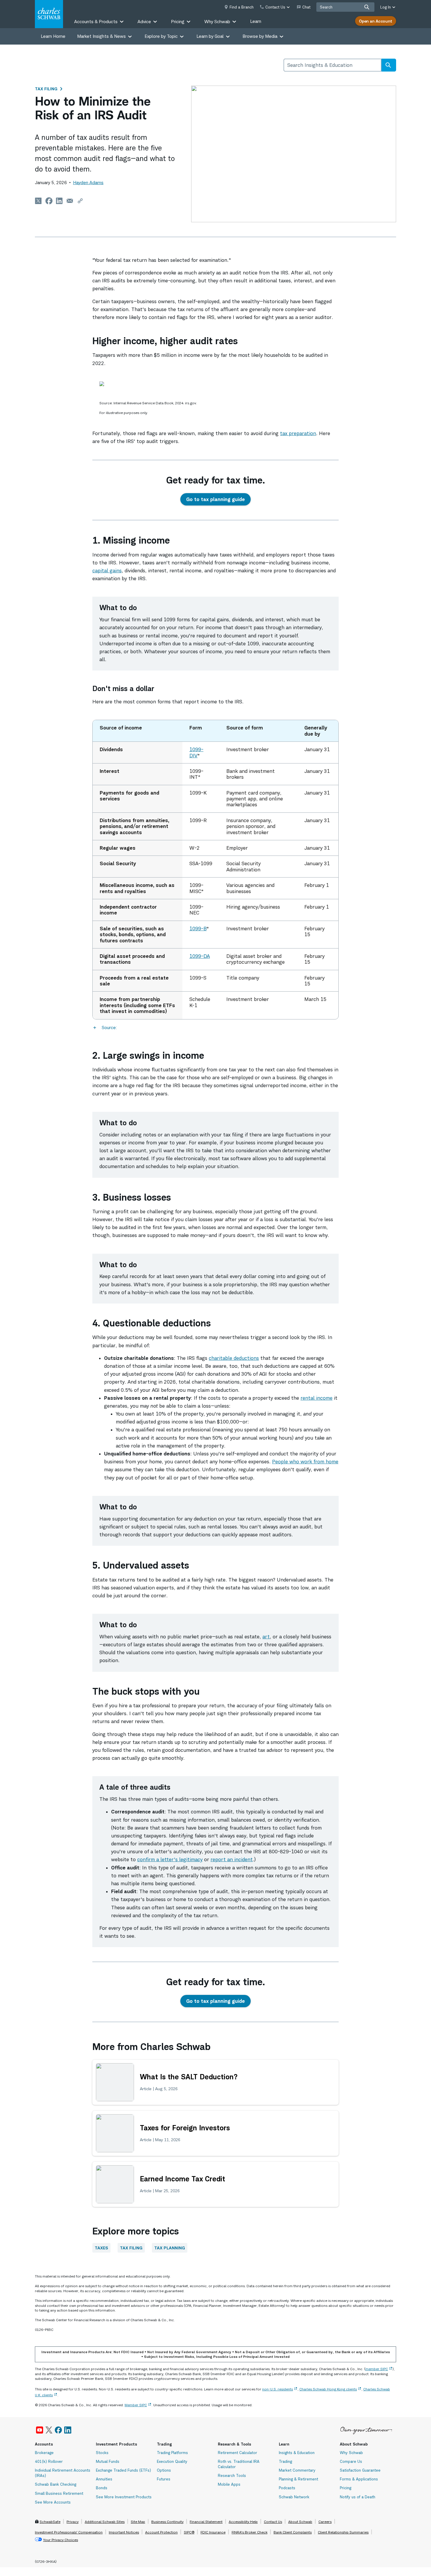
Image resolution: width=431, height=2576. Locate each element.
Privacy (73, 2522)
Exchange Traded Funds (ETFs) (123, 2470)
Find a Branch (242, 7)
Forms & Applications (359, 2479)
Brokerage (44, 2453)
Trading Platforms (172, 2453)
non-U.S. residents (278, 2389)
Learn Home (53, 36)
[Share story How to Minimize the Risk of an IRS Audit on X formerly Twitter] (38, 201)
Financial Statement (206, 2522)
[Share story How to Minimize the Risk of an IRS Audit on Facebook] (49, 201)
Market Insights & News (101, 36)
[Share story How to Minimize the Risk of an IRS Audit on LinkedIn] (60, 201)
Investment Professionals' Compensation (69, 2532)
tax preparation (298, 433)
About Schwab (300, 2522)
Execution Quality (172, 2461)
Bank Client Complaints (293, 2532)
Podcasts (287, 2488)
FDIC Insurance (213, 2532)
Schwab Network (294, 2497)
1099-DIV (196, 752)
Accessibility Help (243, 2522)
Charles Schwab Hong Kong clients (328, 2389)
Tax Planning (170, 2248)
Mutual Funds (108, 2461)
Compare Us (351, 2461)
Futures (164, 2479)
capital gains (107, 571)
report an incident (232, 1859)
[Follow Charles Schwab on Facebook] (58, 2430)
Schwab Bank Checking (56, 2484)
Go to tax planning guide (215, 499)
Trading (285, 2461)
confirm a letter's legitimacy (170, 1859)
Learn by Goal (210, 36)
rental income (317, 1398)
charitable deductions (234, 1358)
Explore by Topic (161, 36)
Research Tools (232, 2475)
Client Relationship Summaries (343, 2532)
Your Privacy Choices (61, 2540)
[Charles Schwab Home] (49, 14)
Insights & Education (297, 2453)
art (266, 1637)
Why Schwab (351, 2453)
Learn (256, 21)
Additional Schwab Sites (105, 2522)
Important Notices (124, 2532)
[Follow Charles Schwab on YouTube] (40, 2430)
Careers (325, 2522)
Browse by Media (260, 36)
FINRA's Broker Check (250, 2532)
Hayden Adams (88, 183)
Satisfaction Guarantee (360, 2470)
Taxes (101, 2248)
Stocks (102, 2453)
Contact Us (273, 2522)
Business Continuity (167, 2522)
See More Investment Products (124, 2497)
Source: (109, 1027)
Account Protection (161, 2532)
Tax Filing (46, 89)
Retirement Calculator (237, 2453)
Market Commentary (297, 2470)
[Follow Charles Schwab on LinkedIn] (68, 2430)
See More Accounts (53, 2502)
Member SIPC (136, 2405)
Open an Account (376, 21)
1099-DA (200, 956)
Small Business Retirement (59, 2493)
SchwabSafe (50, 2522)
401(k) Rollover (49, 2461)
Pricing (346, 2488)
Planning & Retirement (298, 2479)
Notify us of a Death (358, 2497)
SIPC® (189, 2532)
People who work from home (305, 1462)
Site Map (138, 2522)
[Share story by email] (70, 201)
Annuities (104, 2479)
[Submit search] (367, 7)
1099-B (198, 929)
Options (164, 2470)
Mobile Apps (229, 2484)
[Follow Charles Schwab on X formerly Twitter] (49, 2430)
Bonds (102, 2488)
